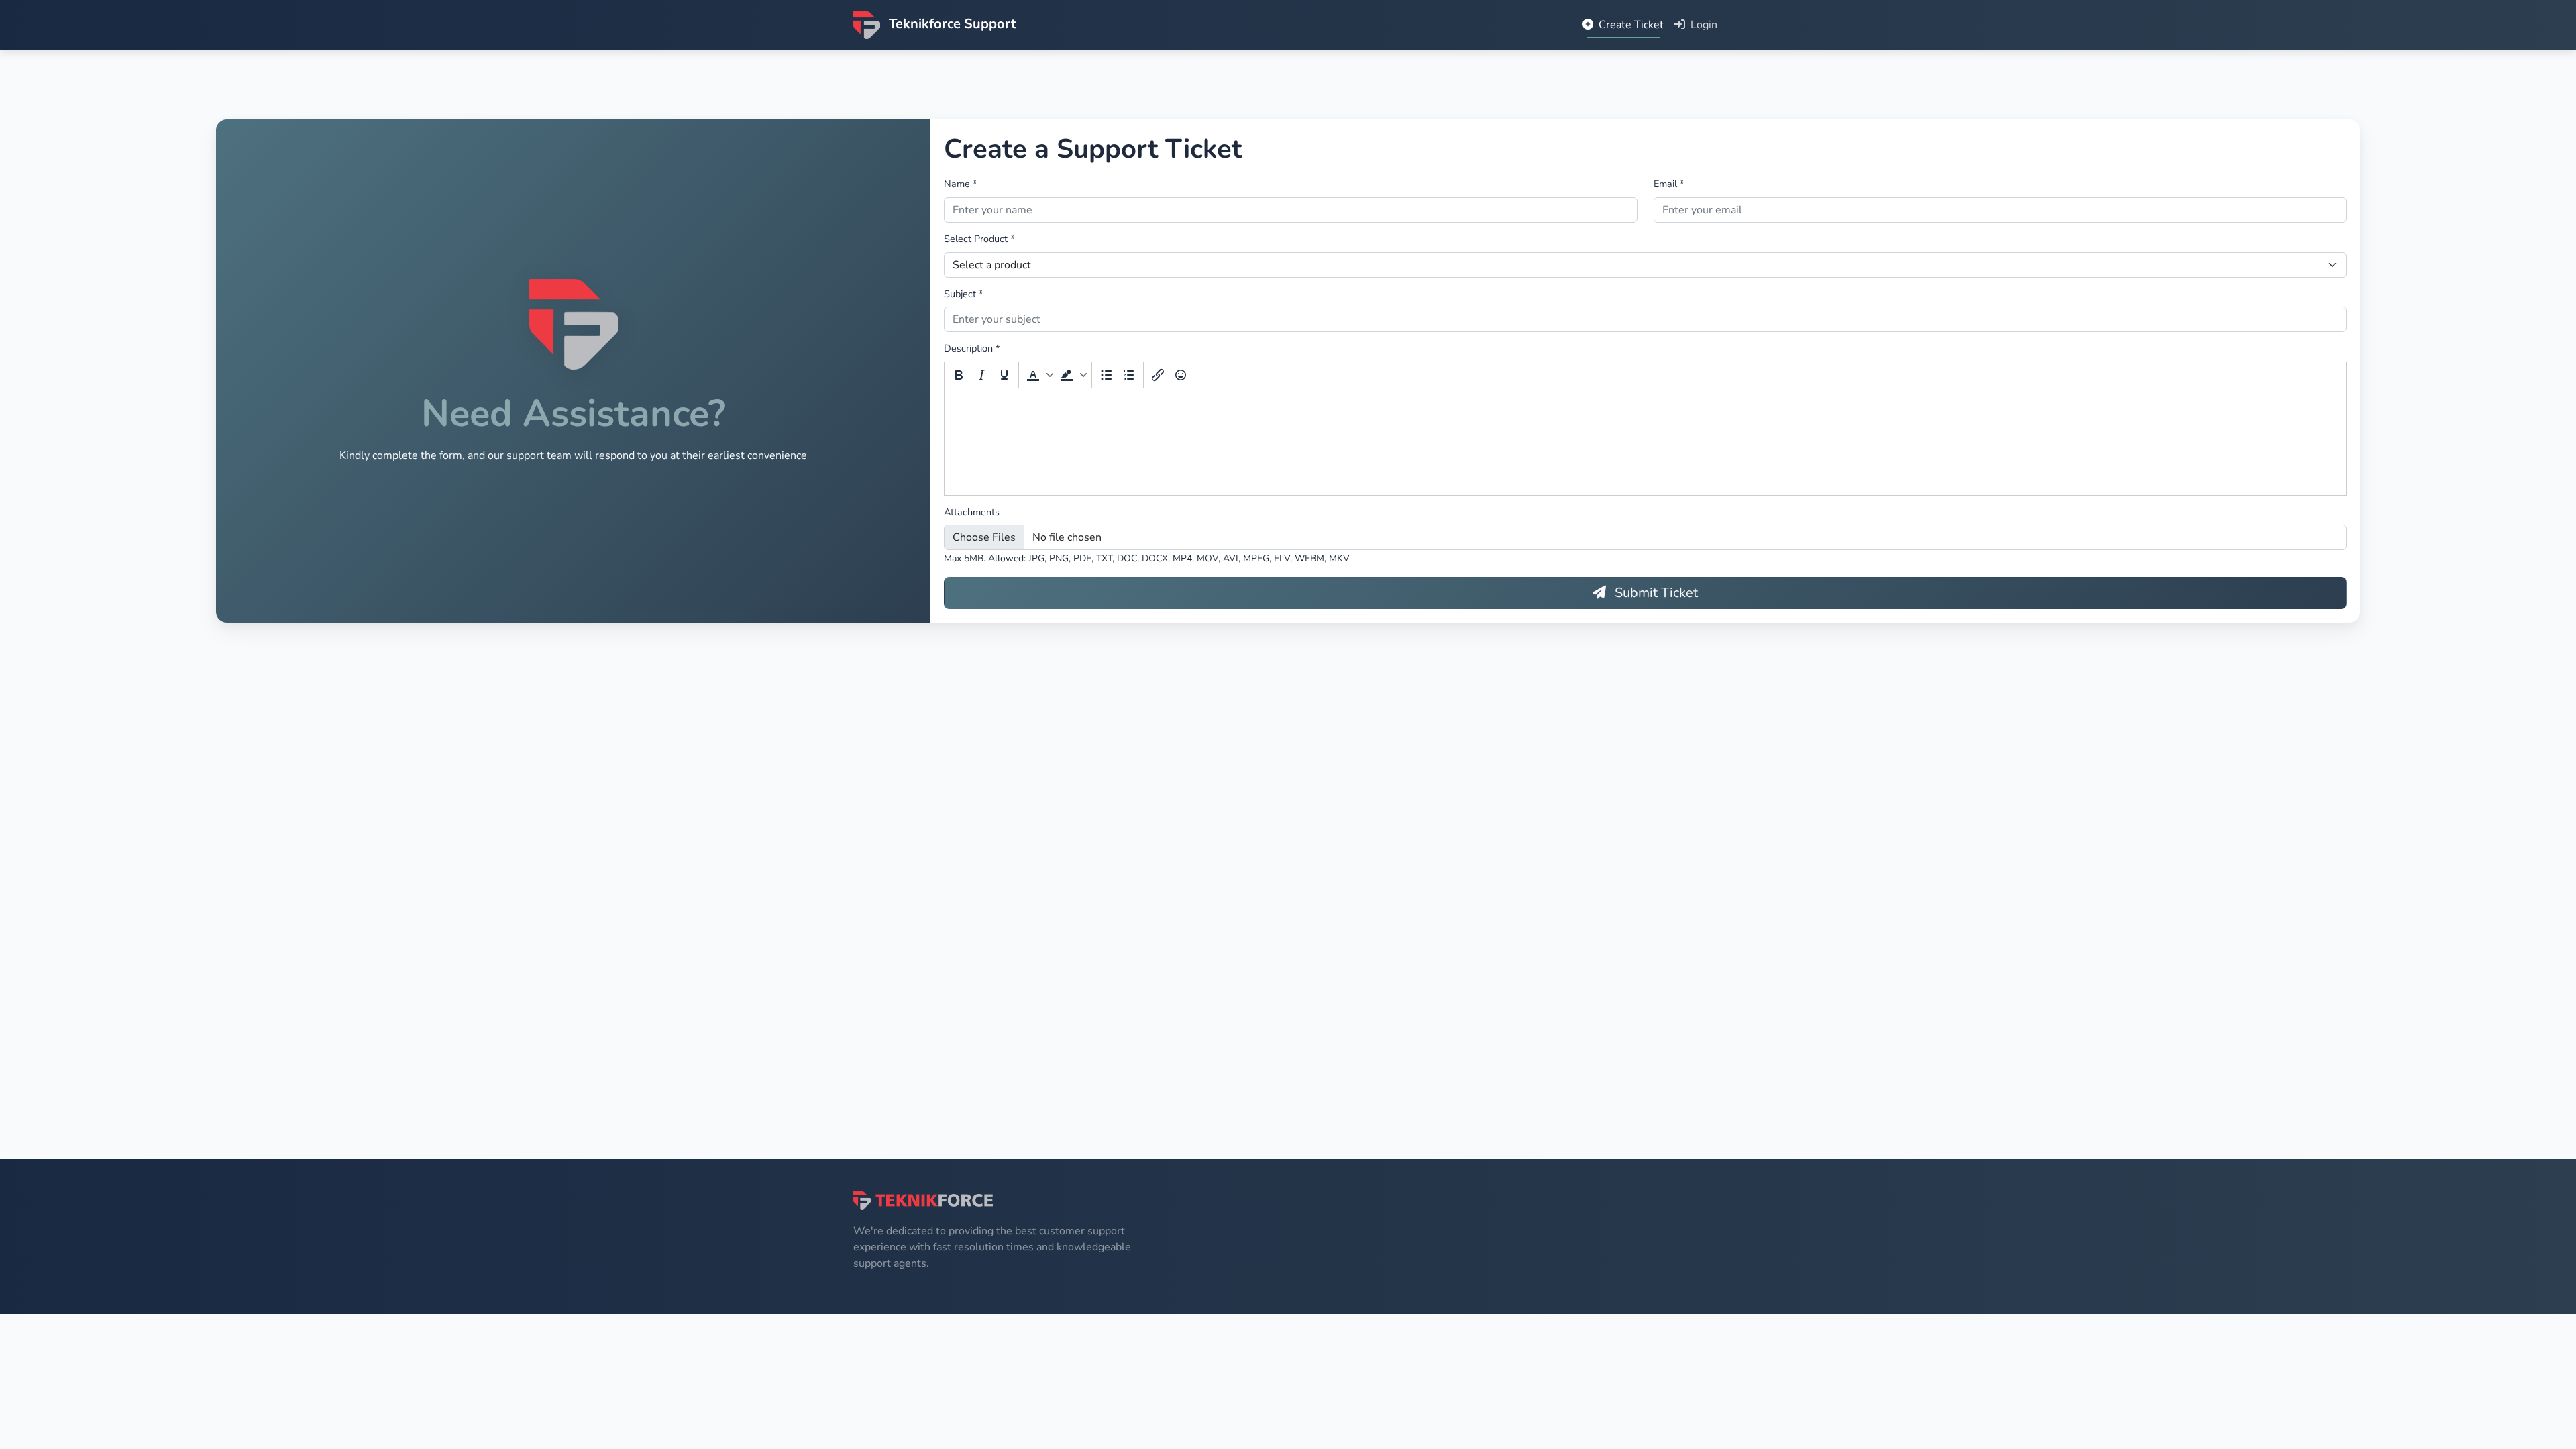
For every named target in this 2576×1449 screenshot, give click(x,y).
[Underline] (1004, 375)
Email (1669, 184)
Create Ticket (1630, 25)
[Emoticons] (1181, 375)
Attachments (972, 512)
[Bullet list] (1106, 375)
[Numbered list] (1129, 375)
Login (1703, 25)
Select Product (979, 239)
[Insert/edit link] (1158, 375)
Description (972, 348)
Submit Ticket (1655, 593)
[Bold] (959, 375)
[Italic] (981, 375)
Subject (963, 294)
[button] (1038, 375)
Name (960, 184)
